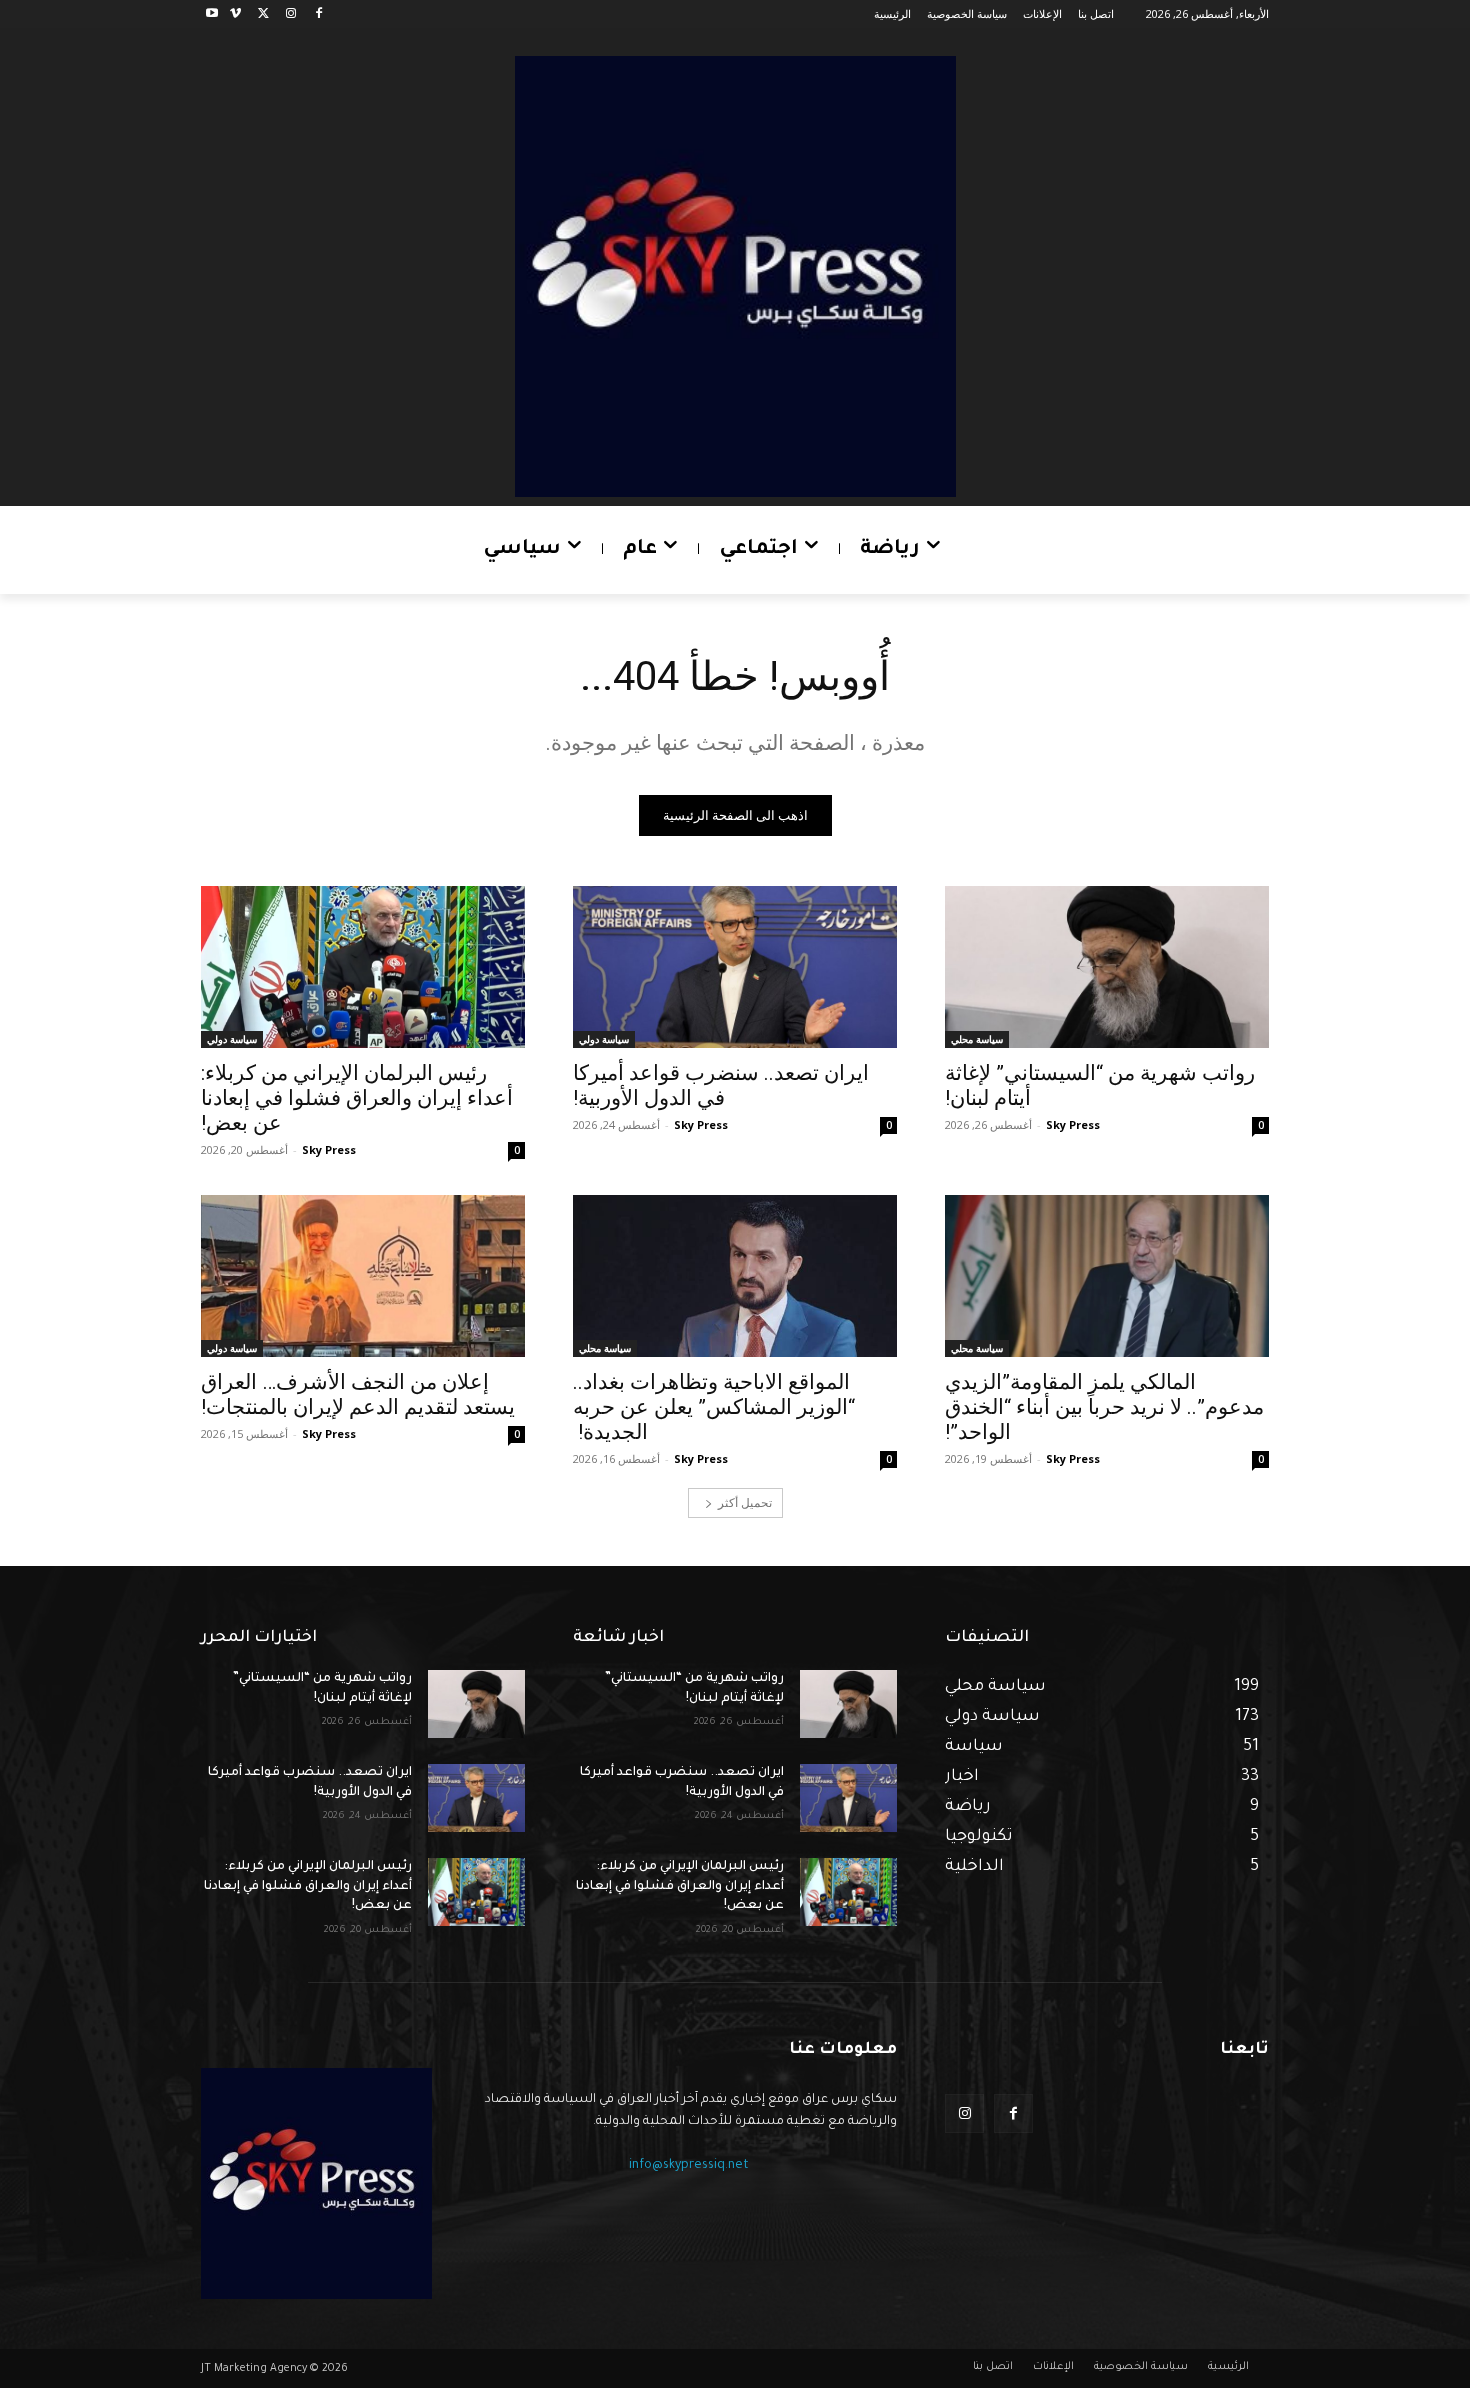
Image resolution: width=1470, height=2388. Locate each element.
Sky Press (1073, 1124)
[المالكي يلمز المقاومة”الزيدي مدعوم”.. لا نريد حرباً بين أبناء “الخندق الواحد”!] (1107, 1276)
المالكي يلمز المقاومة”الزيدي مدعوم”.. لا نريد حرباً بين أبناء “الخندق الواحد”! (1104, 1407)
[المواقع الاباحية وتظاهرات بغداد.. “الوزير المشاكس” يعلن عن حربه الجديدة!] (735, 1276)
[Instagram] (290, 14)
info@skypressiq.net (689, 2166)
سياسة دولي (604, 1039)
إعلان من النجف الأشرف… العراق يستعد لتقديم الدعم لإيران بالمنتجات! (358, 1394)
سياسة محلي (977, 1039)
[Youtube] (212, 14)
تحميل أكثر (745, 1502)
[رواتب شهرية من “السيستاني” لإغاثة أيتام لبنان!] (1107, 967)
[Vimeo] (235, 14)
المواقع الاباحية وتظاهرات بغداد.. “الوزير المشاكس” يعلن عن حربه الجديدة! (714, 1407)
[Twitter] (263, 14)
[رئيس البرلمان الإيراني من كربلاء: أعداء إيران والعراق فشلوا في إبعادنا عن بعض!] (363, 967)
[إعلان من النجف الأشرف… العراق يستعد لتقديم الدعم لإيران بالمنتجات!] (363, 1276)
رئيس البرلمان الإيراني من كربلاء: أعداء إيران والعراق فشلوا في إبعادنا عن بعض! (357, 1098)
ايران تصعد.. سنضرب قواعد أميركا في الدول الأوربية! (721, 1085)
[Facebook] (318, 14)
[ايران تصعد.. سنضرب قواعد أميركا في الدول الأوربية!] (735, 967)
